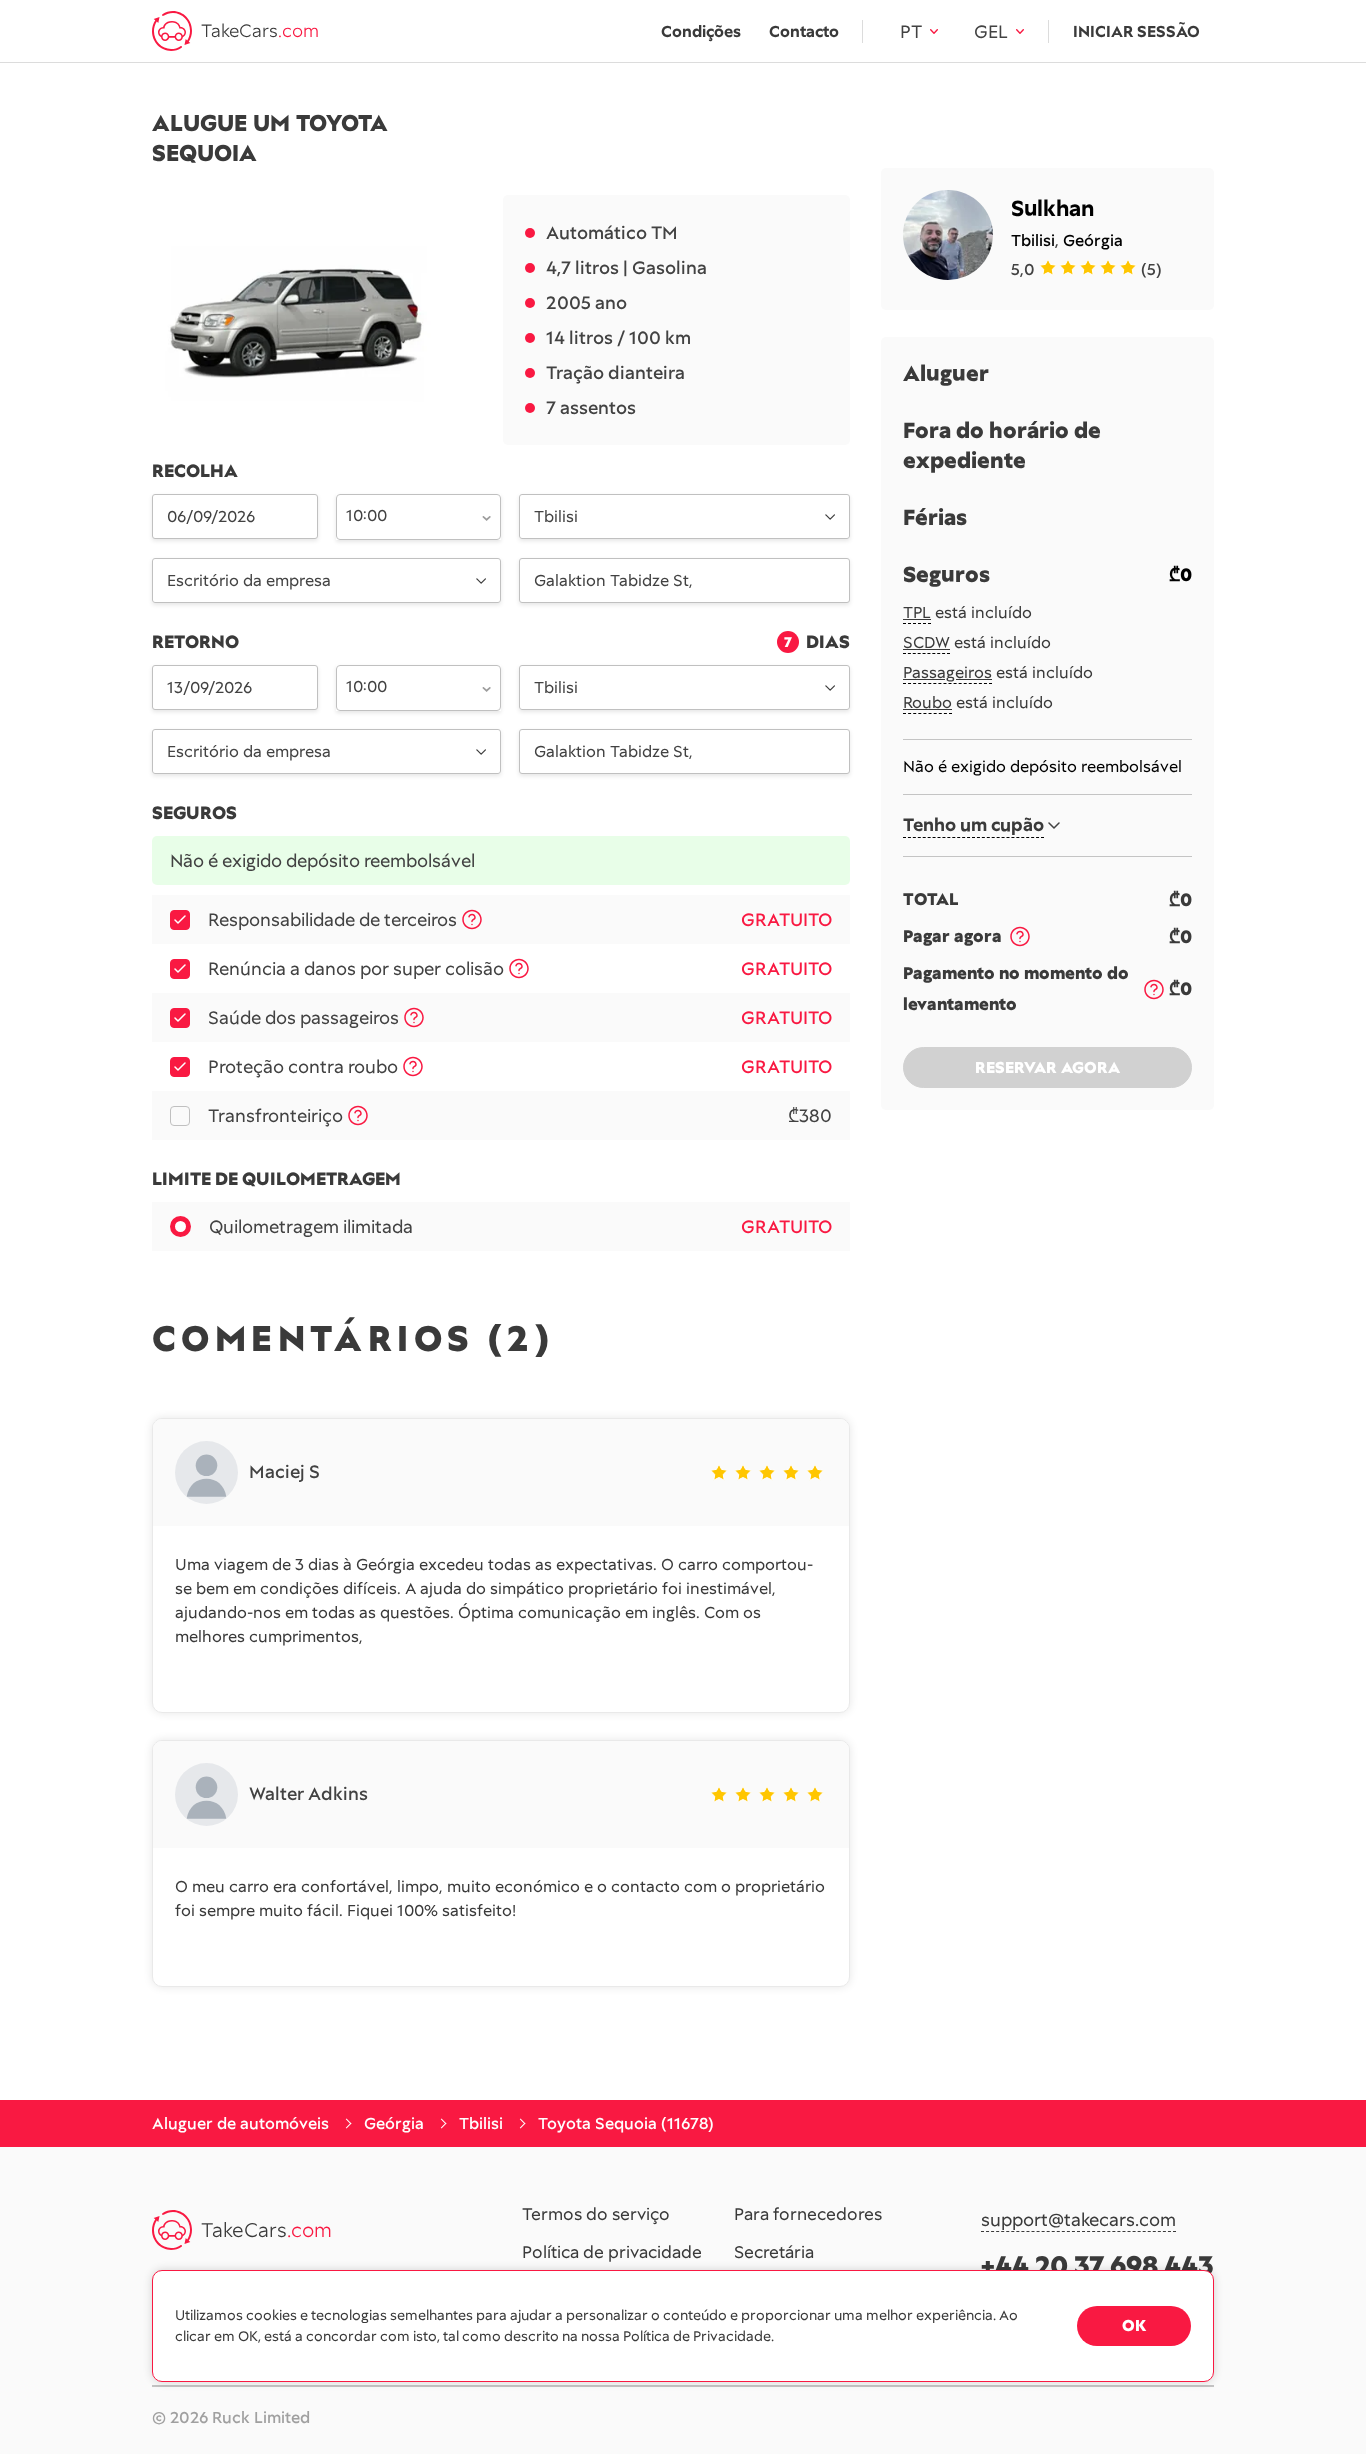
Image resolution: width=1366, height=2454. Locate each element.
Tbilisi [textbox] (556, 516)
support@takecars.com (1078, 2220)
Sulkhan (1052, 208)
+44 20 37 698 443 (1097, 2265)
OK (1134, 2325)
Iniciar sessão (1136, 31)
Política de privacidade (612, 2253)
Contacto (804, 31)
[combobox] (407, 515)
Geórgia (1093, 240)
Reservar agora (1047, 1067)
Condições (701, 31)
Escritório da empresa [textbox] (249, 580)
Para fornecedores (808, 2215)
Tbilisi (1033, 240)
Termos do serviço (596, 2215)
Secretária (774, 2253)
